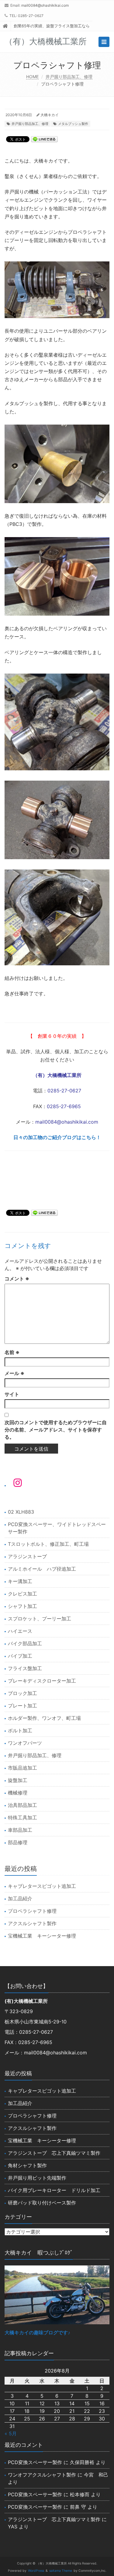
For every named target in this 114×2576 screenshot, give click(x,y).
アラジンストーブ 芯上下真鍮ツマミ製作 (54, 2153)
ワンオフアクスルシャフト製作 (42, 2475)
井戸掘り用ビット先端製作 (37, 2178)
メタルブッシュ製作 (73, 124)
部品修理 (18, 1842)
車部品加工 (20, 1830)
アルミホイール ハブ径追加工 (42, 1569)
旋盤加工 (18, 1780)
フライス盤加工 (25, 1668)
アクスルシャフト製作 (32, 1923)
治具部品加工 (22, 1805)
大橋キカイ (50, 115)
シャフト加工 (22, 1606)
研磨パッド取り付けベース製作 (42, 2203)
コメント (17, 1279)
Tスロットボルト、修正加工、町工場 (48, 1544)
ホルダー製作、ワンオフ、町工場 (44, 1718)
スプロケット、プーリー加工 (40, 1619)
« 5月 (11, 2433)
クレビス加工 (22, 1594)
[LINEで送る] (44, 139)
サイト (12, 1394)
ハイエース (20, 1631)
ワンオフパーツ (25, 1743)
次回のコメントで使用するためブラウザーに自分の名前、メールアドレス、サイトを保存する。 (56, 1430)
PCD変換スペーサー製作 (35, 2462)
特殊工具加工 (22, 1818)
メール (14, 1373)
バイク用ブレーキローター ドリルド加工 (54, 2190)
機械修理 (18, 1793)
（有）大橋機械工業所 (57, 1075)
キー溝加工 (20, 1581)
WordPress (36, 2571)
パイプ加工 (20, 1656)
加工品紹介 (20, 1898)
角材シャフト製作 (27, 2165)
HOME (32, 77)
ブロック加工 (22, 1693)
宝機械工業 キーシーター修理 (42, 1936)
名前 (12, 1352)
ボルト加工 (20, 1730)
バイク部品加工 (25, 1643)
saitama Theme (61, 2571)
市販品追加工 (22, 1768)
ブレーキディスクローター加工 (42, 1681)
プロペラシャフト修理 (32, 1911)
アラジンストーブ (27, 1556)
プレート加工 (22, 1706)
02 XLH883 (21, 1512)
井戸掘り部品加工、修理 (69, 77)
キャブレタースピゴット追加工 (42, 1886)
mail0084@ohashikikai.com (45, 5)
